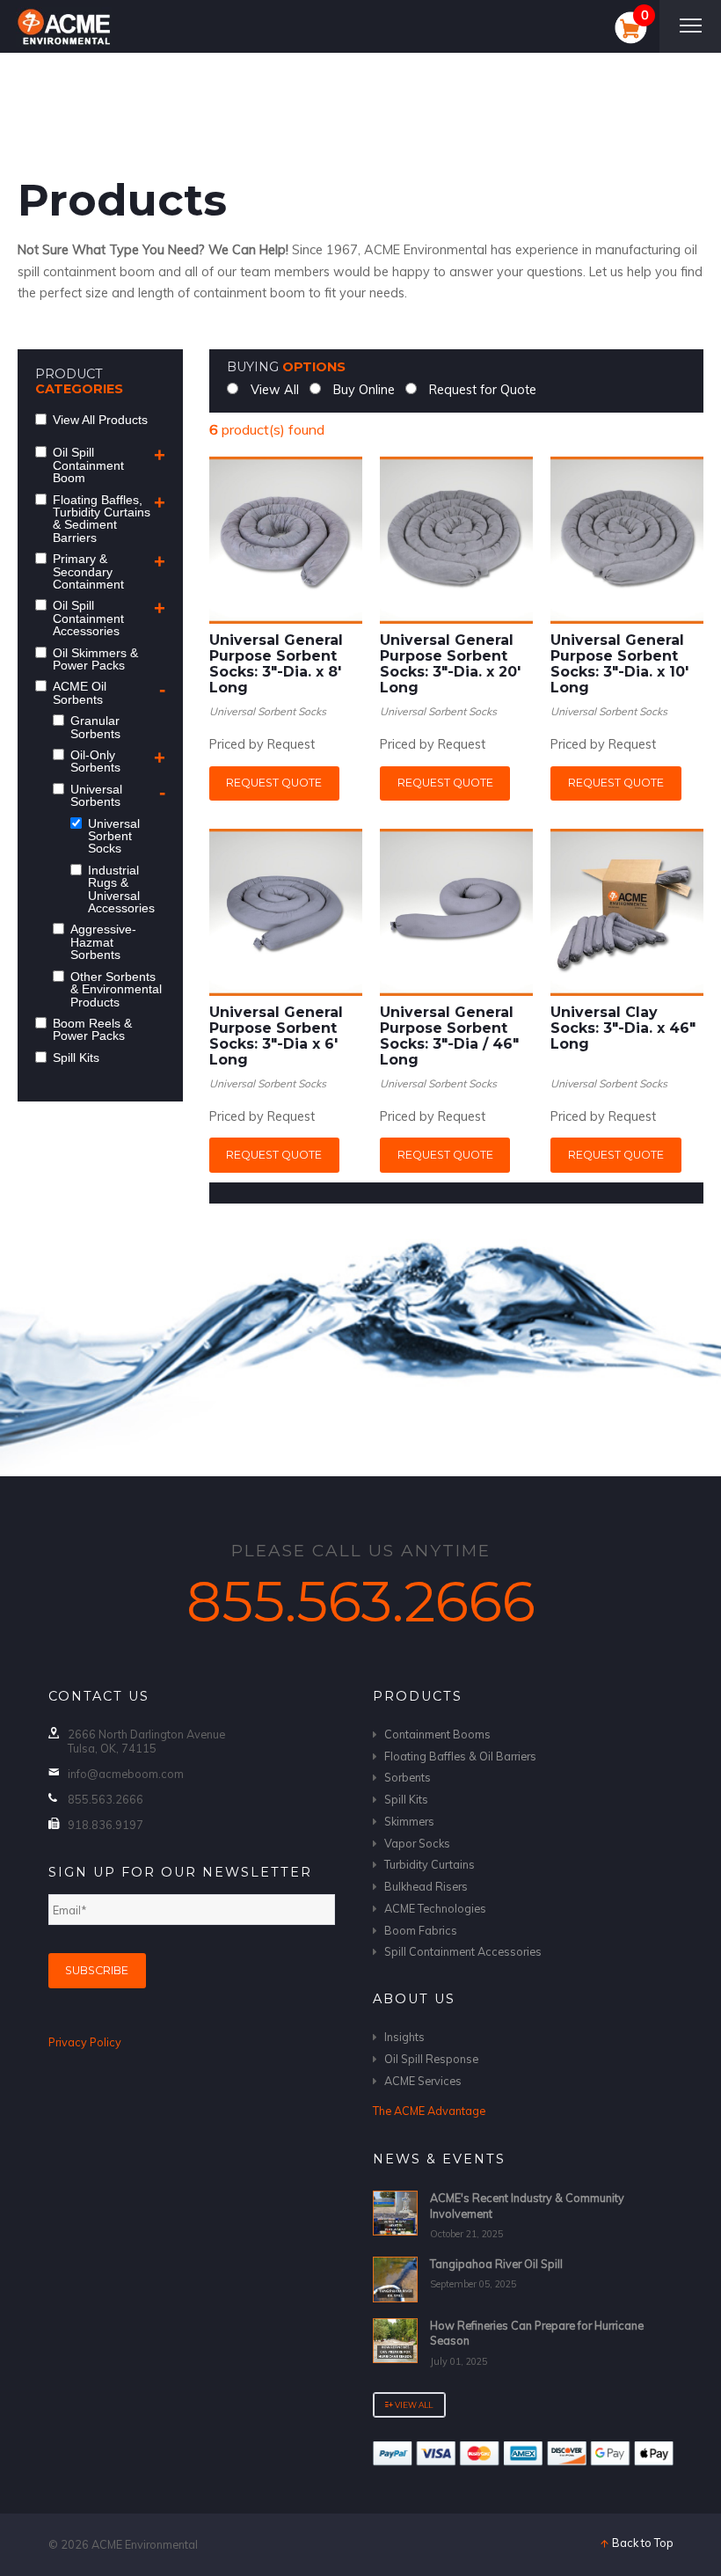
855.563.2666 (361, 1602)
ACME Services (423, 2081)
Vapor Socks (417, 1843)
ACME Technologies (435, 1908)
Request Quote (274, 783)
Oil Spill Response (431, 2059)
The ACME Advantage (429, 2111)
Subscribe (97, 1970)
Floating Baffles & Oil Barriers (460, 1756)
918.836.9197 (106, 1825)
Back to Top (641, 2543)
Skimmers (409, 1821)
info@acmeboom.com (126, 1774)
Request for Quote (481, 390)
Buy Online (362, 390)
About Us (414, 1999)
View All (273, 390)
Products (418, 1696)
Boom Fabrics (421, 1930)
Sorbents (408, 1777)
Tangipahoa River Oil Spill (496, 2264)
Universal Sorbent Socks (268, 711)
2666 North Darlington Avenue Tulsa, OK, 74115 (146, 1741)
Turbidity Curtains (430, 1864)
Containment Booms (437, 1734)
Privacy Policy (85, 2042)
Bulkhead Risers (426, 1886)
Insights (404, 2037)
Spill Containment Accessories (463, 1951)
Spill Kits (406, 1799)
